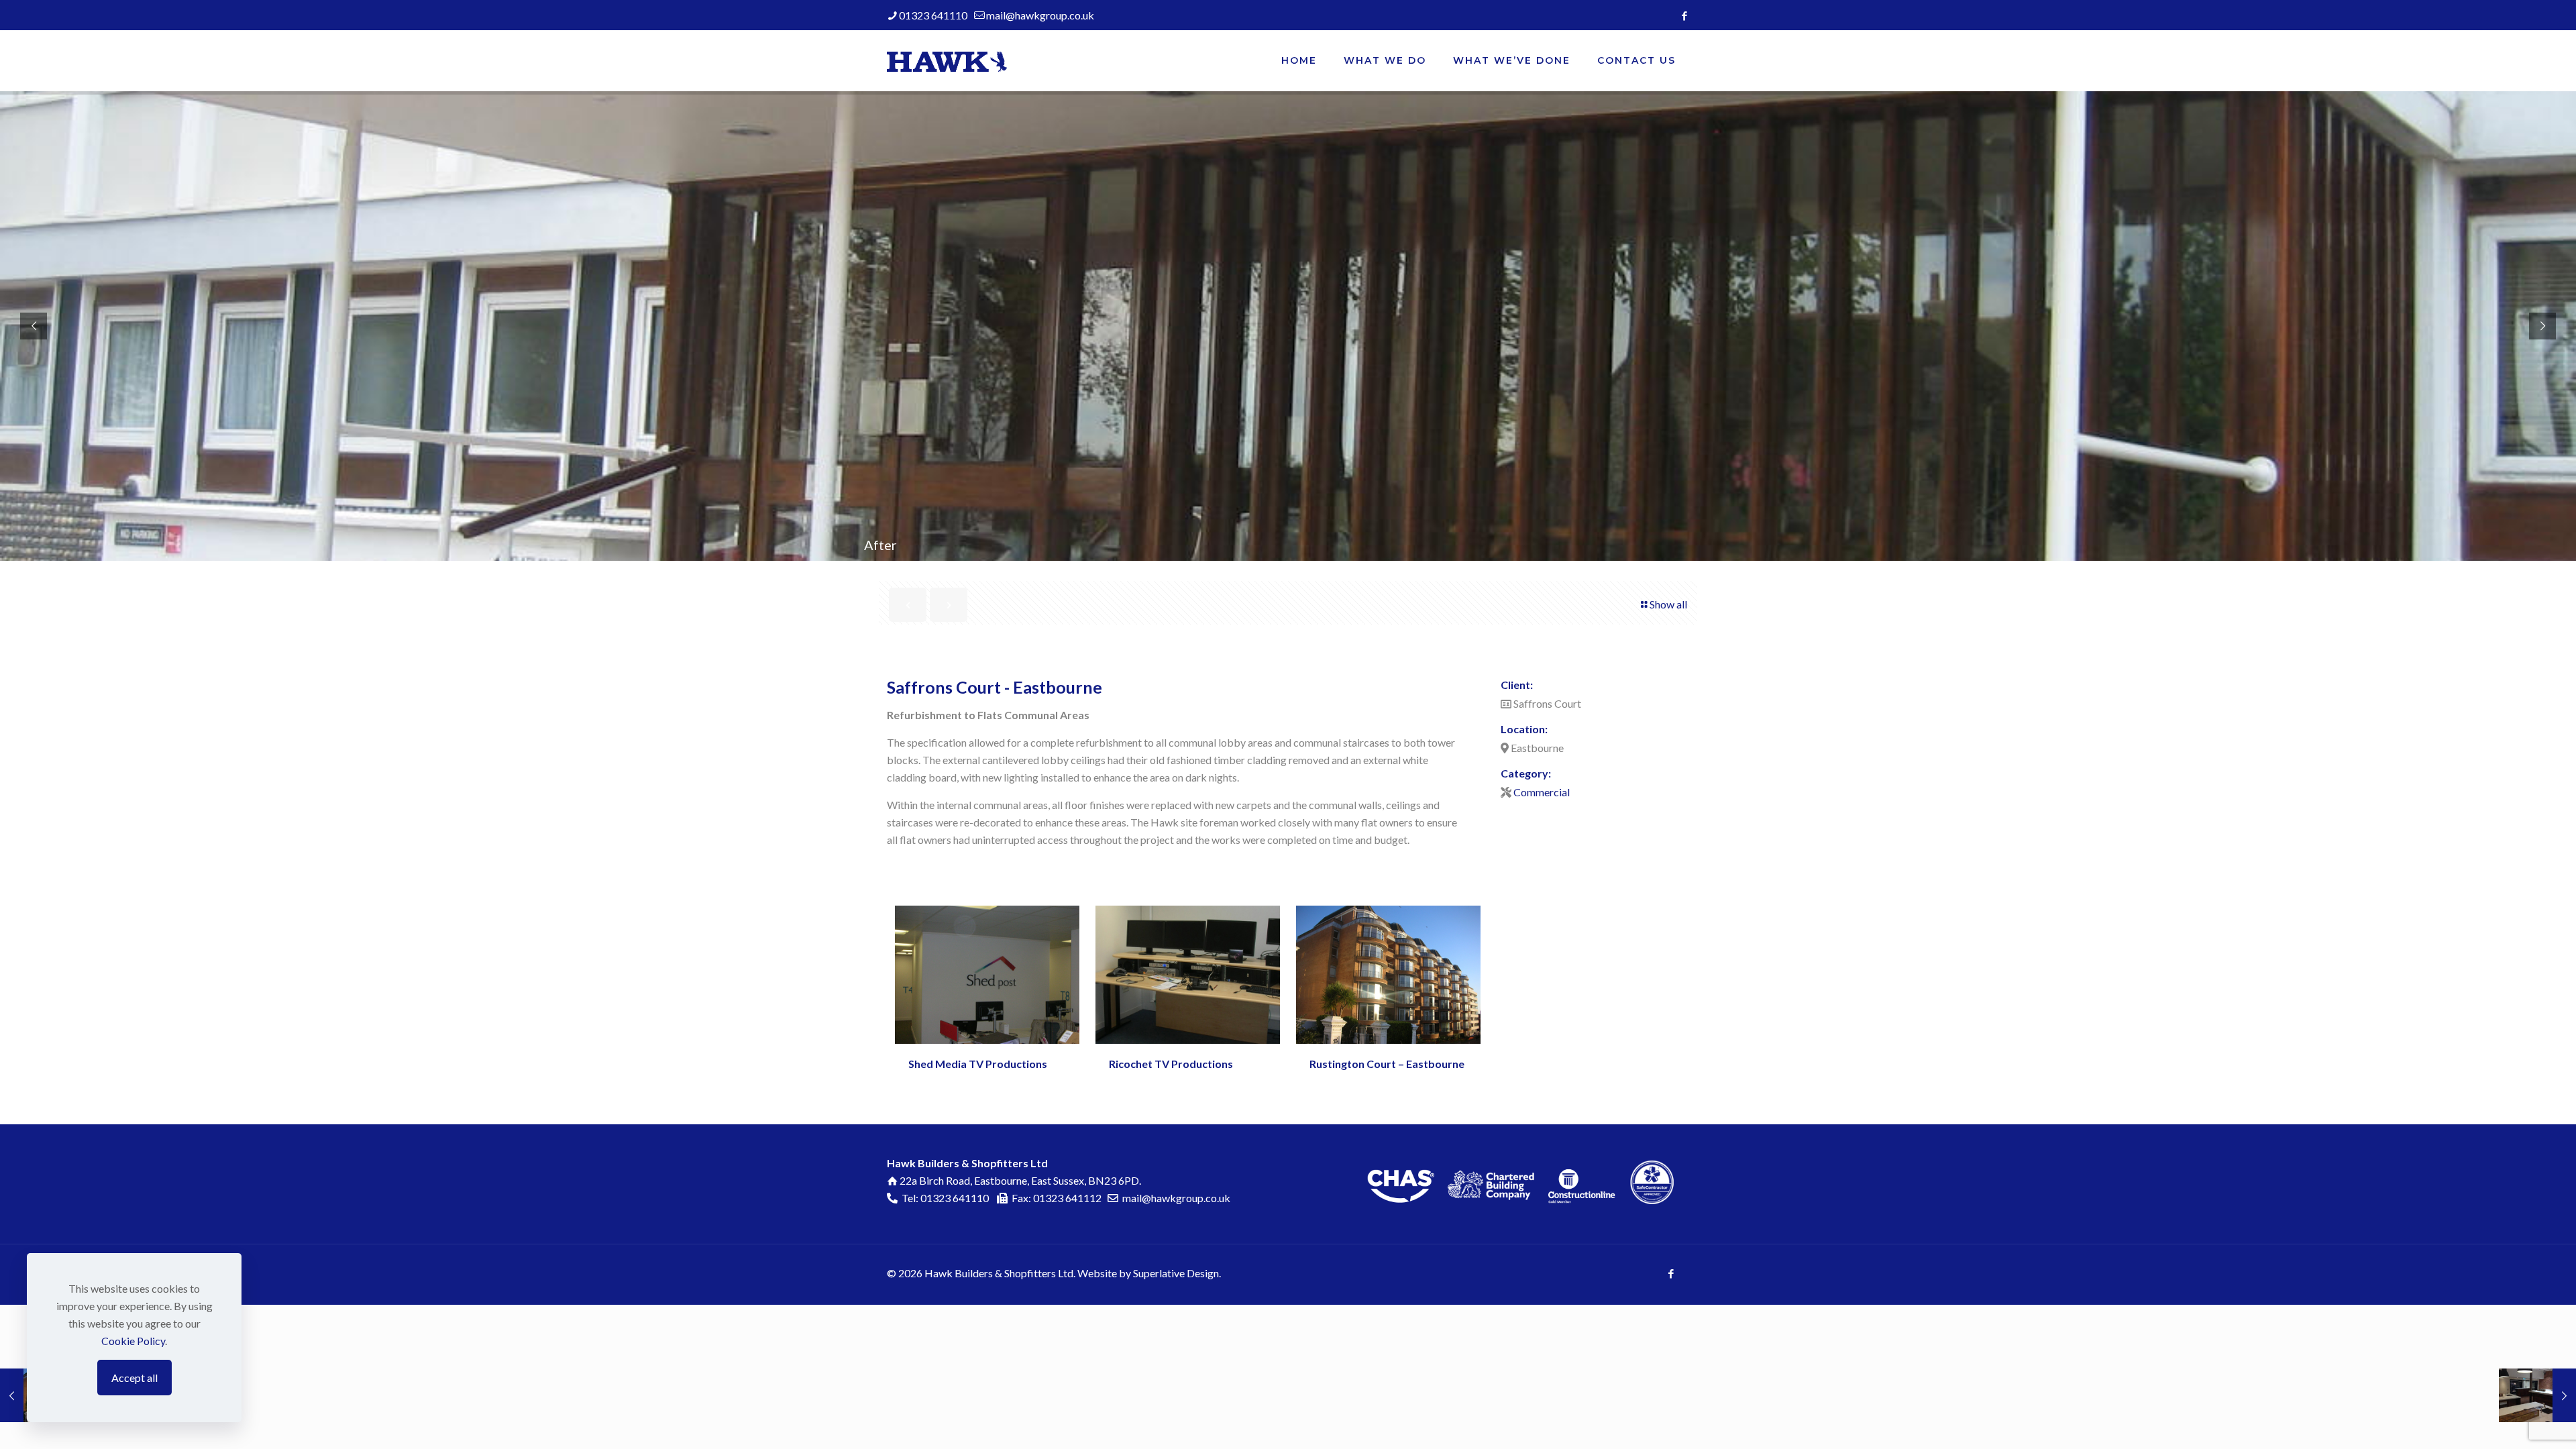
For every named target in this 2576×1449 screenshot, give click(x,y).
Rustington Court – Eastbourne (1387, 1064)
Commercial (1542, 792)
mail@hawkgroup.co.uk (1040, 15)
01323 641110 (933, 15)
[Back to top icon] (2520, 1427)
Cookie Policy (133, 1341)
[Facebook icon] (1684, 15)
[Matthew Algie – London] (2537, 1395)
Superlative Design (1176, 1273)
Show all (1668, 604)
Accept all (135, 1378)
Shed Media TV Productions (978, 1064)
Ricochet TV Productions (1171, 1064)
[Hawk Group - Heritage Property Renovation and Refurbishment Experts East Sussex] (947, 60)
